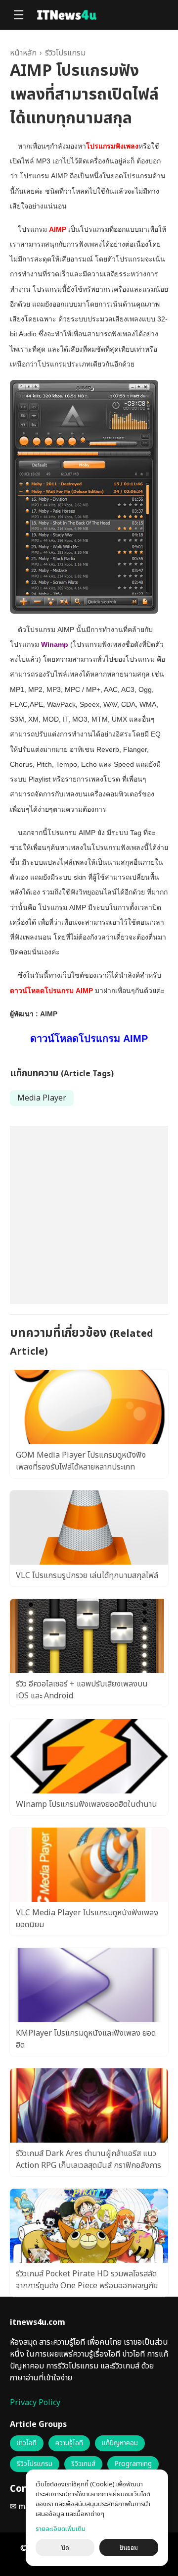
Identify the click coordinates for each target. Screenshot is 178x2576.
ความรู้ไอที (69, 2443)
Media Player (42, 1098)
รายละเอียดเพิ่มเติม (61, 2529)
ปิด (65, 2548)
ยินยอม (129, 2548)
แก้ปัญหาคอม (120, 2443)
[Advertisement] (89, 1215)
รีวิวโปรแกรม (65, 53)
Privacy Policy (35, 2403)
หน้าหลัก (23, 53)
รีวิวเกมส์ (83, 2464)
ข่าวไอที (27, 2443)
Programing (133, 2464)
